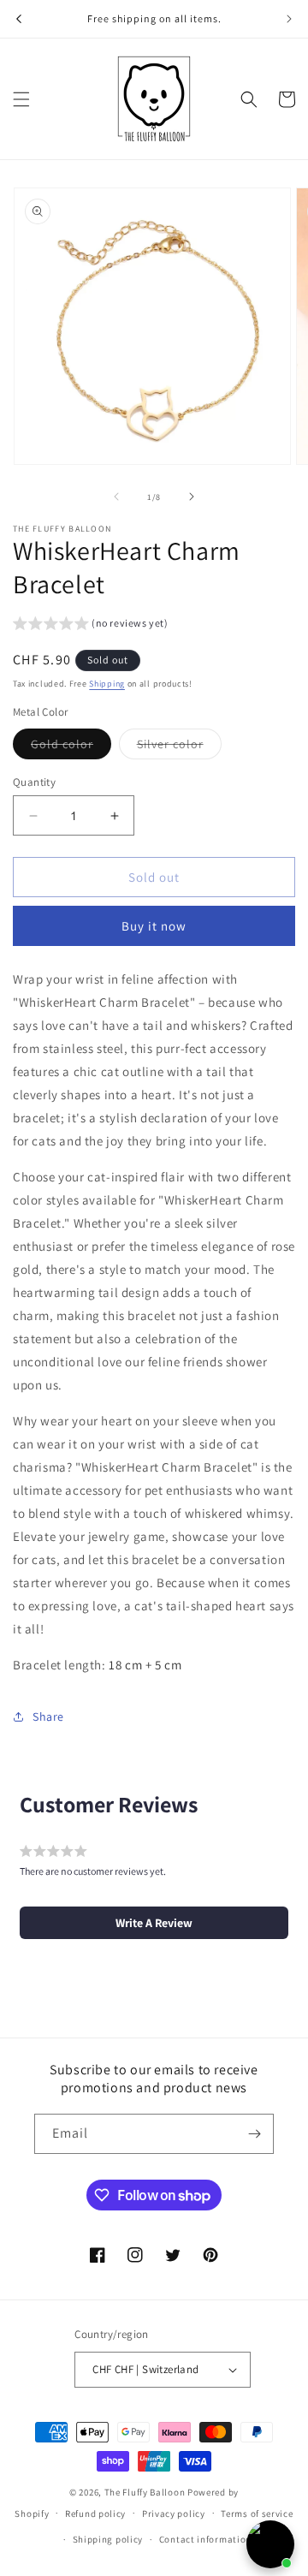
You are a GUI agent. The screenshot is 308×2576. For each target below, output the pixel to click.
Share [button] (48, 1716)
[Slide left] (116, 497)
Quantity (34, 782)
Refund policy (95, 2514)
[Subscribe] (254, 2134)
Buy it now (154, 926)
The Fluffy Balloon (145, 2492)
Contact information (205, 2539)
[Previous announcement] (19, 19)
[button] (21, 99)
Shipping (107, 684)
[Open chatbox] (270, 2544)
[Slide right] (192, 497)
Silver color (179, 747)
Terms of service (257, 2514)
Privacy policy (174, 2514)
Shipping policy (108, 2539)
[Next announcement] (289, 19)
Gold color (71, 747)
